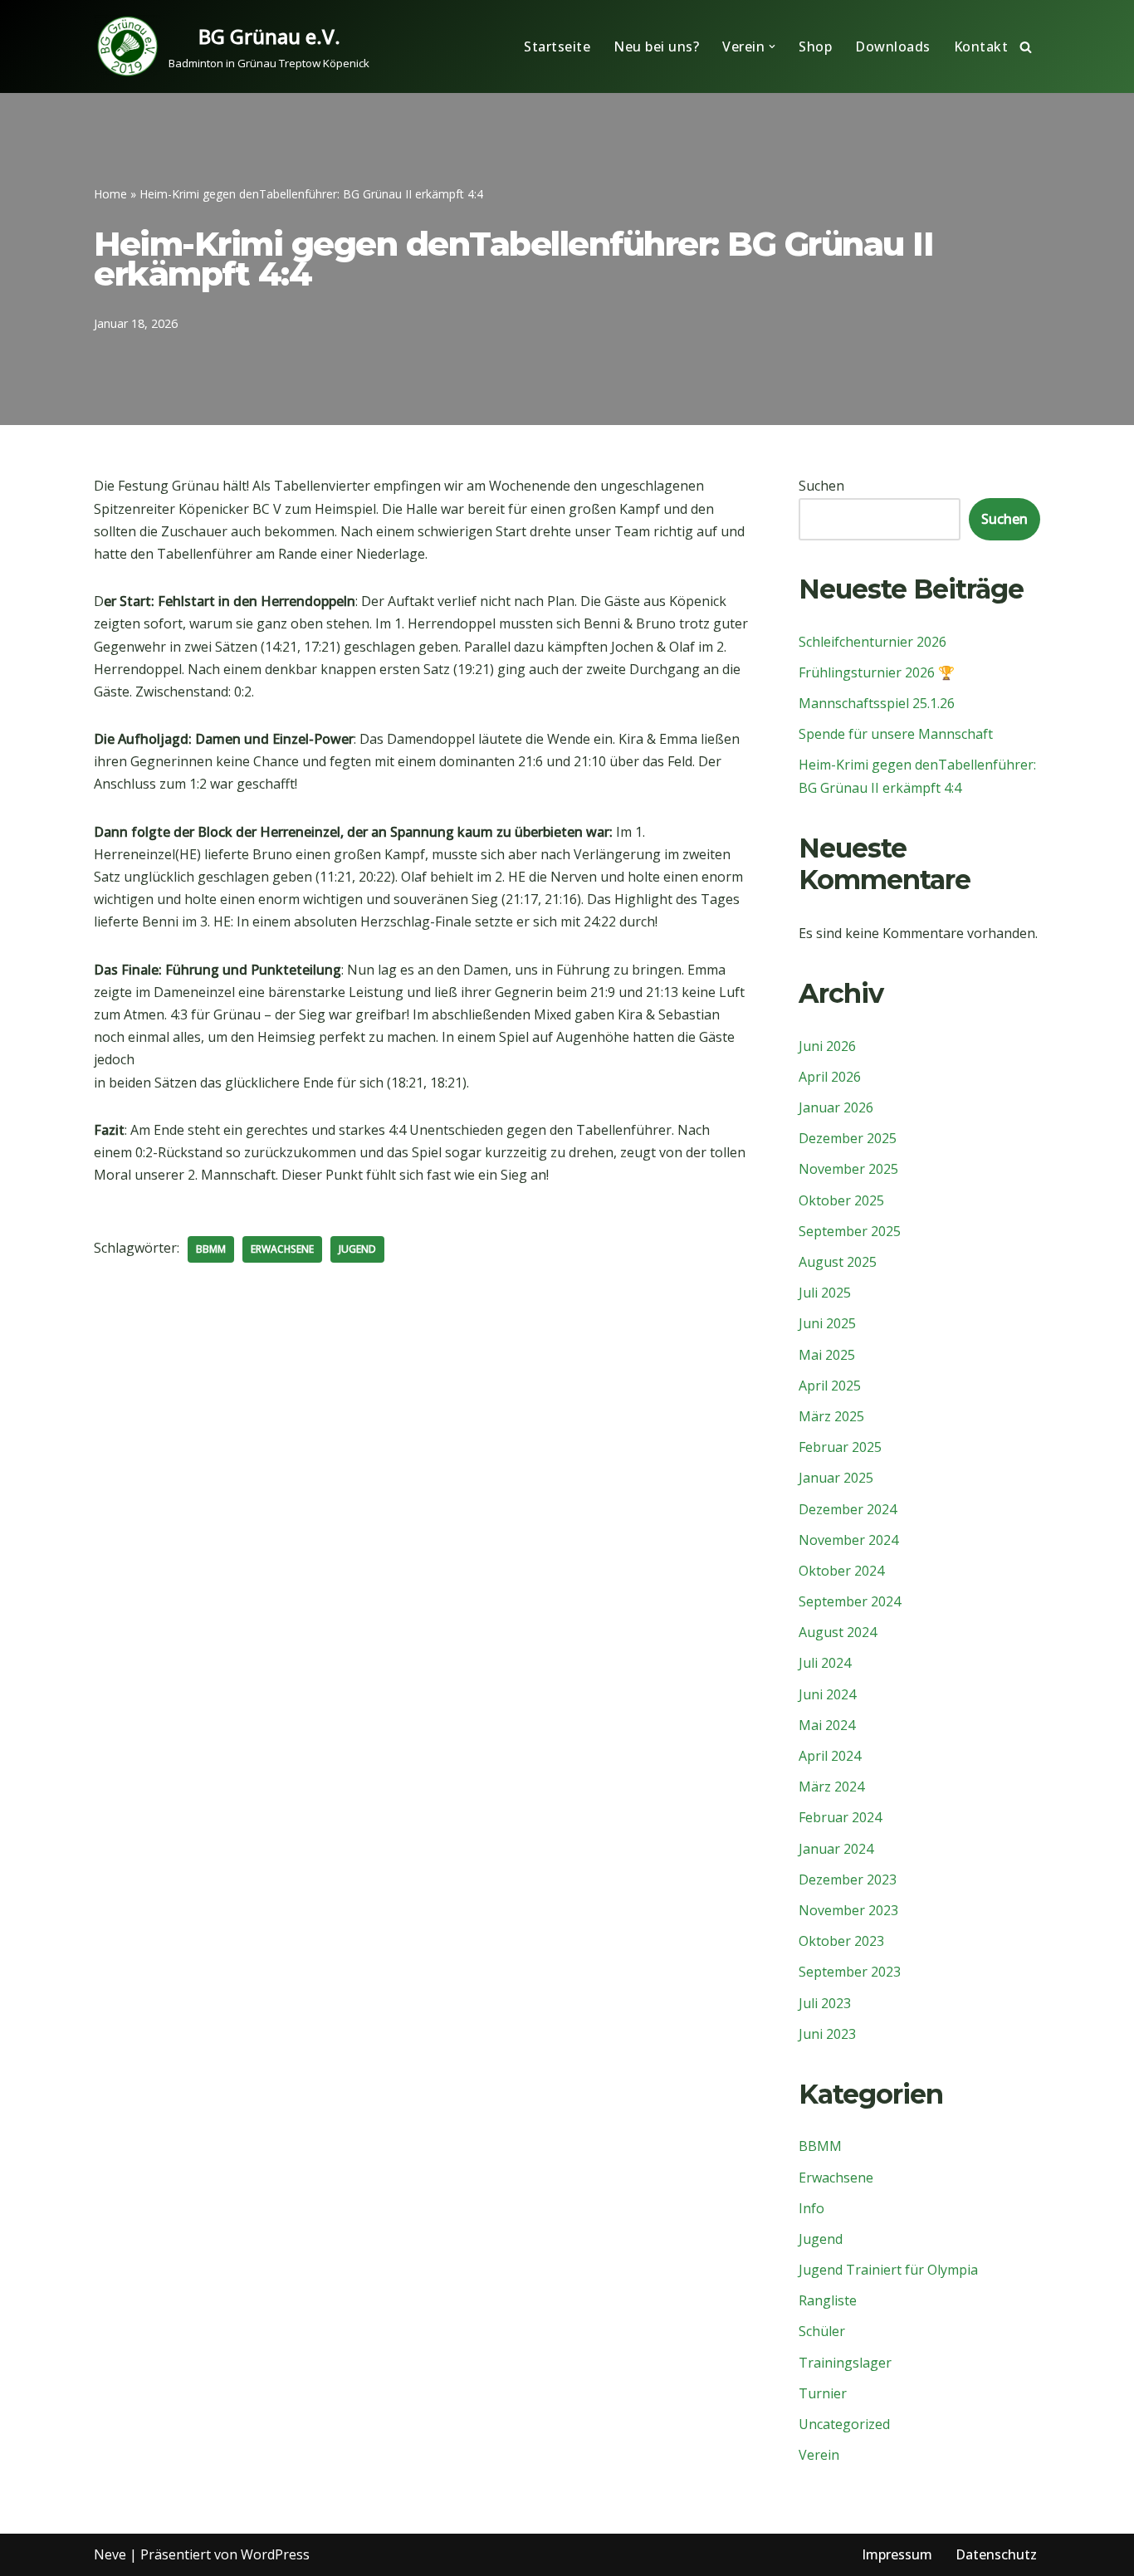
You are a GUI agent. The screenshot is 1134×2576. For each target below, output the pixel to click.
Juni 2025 (827, 1323)
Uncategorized (844, 2424)
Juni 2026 (827, 1046)
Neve (110, 2554)
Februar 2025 (840, 1447)
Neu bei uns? (656, 46)
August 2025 (838, 1262)
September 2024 (850, 1601)
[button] (772, 46)
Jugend (357, 1249)
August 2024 (838, 1632)
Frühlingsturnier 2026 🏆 (877, 672)
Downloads (893, 46)
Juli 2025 (825, 1293)
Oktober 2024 (841, 1571)
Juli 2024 (825, 1663)
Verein (819, 2455)
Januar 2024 (836, 1849)
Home (110, 194)
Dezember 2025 (848, 1138)
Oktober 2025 (841, 1200)
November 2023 (848, 1910)
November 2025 (848, 1169)
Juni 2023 (827, 2034)
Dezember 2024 (848, 1509)
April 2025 (830, 1386)
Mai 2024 (827, 1725)
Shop (815, 46)
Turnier (823, 2393)
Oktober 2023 (841, 1941)
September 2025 (850, 1231)
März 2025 (831, 1416)
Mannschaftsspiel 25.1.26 (877, 703)
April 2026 (830, 1077)
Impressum (897, 2554)
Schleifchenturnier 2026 (872, 642)
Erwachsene (282, 1249)
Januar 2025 (836, 1478)
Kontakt (981, 46)
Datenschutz (996, 2554)
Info (811, 2208)
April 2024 (830, 1756)
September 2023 (850, 1972)
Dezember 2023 (848, 1879)
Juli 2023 (825, 2003)
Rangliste (828, 2300)
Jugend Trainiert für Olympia (888, 2270)
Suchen (821, 486)
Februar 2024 (840, 1817)
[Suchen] (1026, 47)
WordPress (275, 2554)
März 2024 (831, 1787)
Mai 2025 (827, 1355)
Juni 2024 (827, 1694)
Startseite (557, 46)
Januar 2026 (836, 1107)
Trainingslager (845, 2363)
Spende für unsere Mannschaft (896, 734)
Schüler (822, 2331)
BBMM (211, 1249)
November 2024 (848, 1540)
